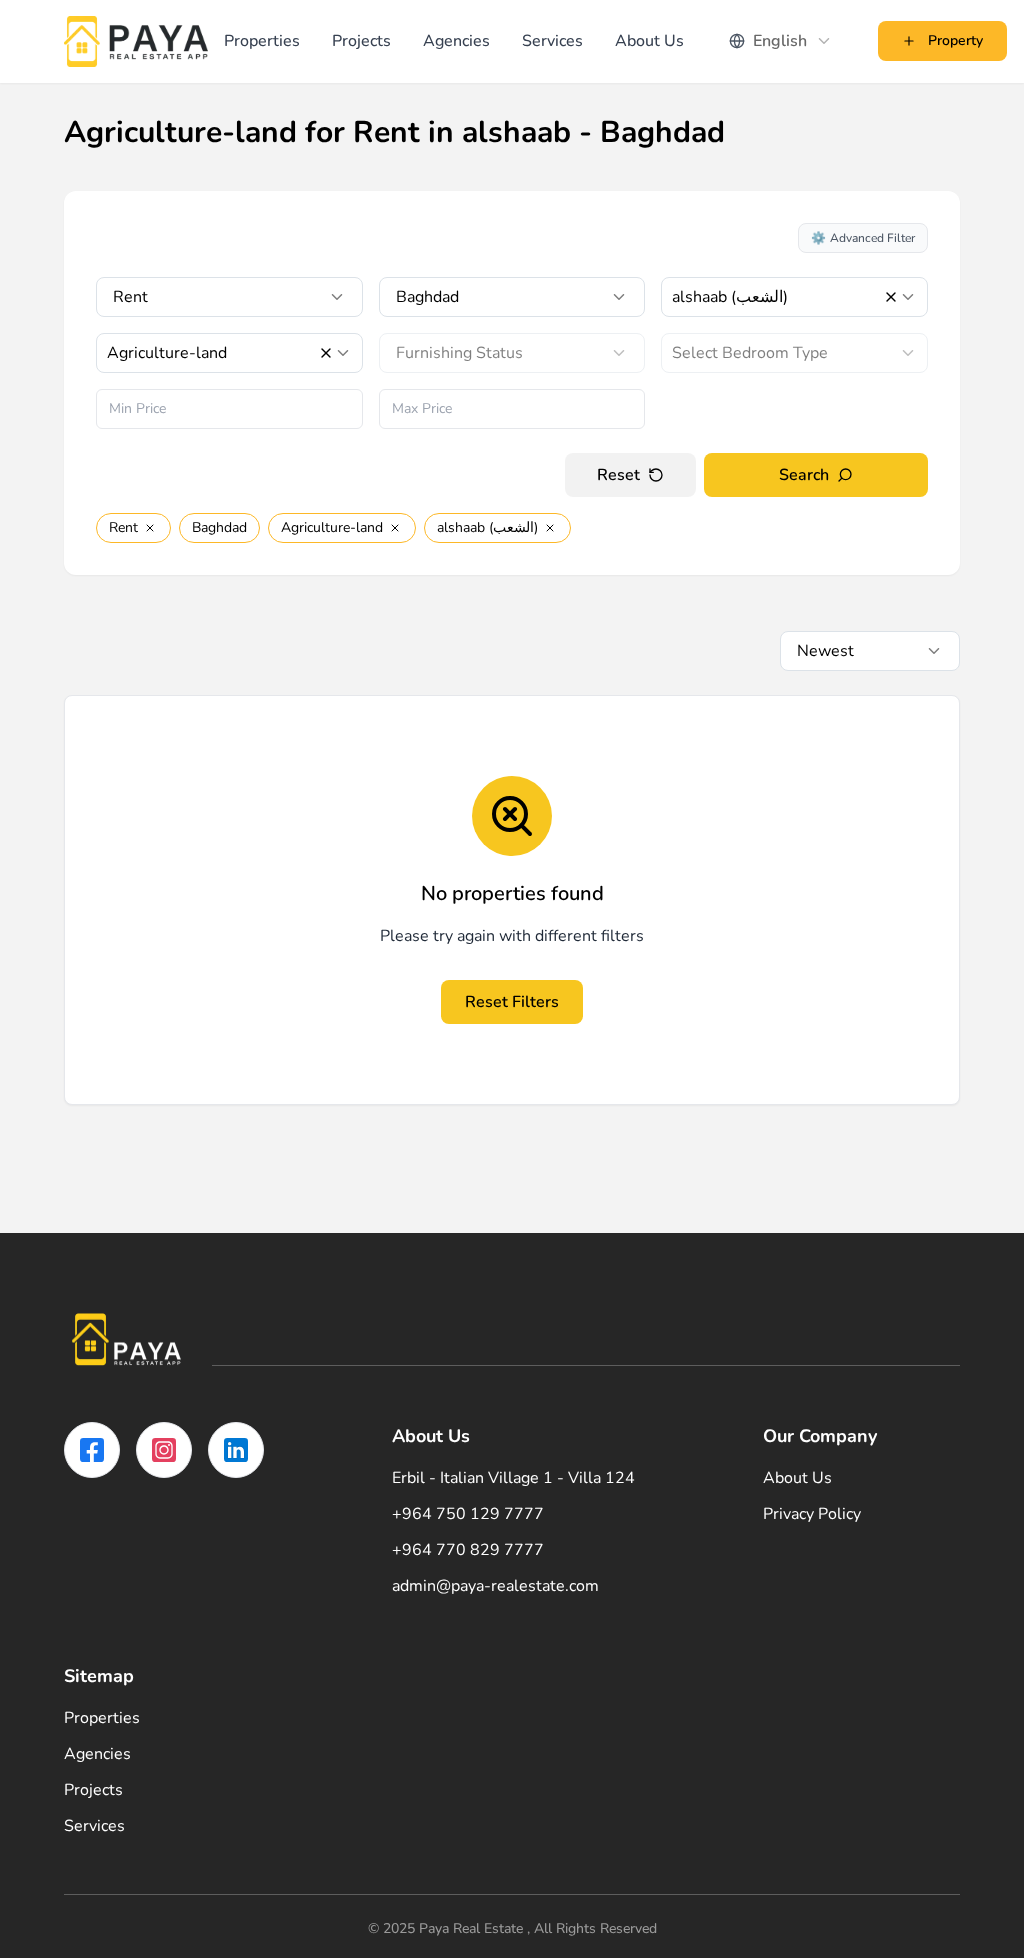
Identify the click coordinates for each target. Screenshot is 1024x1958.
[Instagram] (164, 1450)
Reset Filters (512, 1002)
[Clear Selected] (891, 297)
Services (552, 41)
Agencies (456, 41)
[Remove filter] (150, 528)
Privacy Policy (812, 1514)
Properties (262, 41)
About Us (649, 41)
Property (955, 40)
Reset (618, 475)
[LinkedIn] (236, 1450)
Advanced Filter (863, 238)
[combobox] (781, 41)
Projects (361, 41)
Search (804, 475)
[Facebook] (92, 1450)
